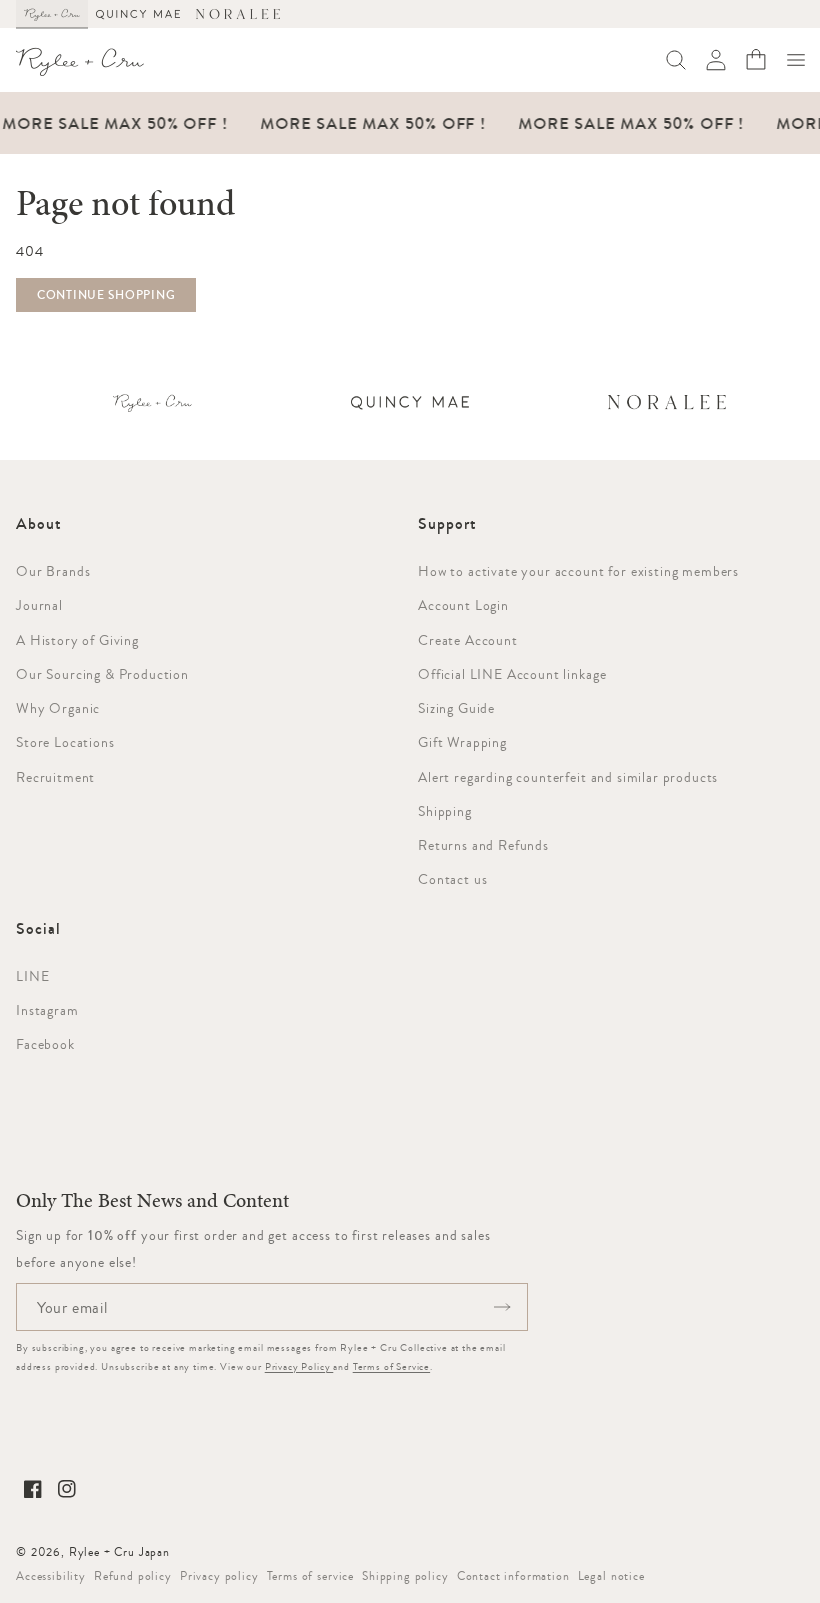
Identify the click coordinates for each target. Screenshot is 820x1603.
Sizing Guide (456, 708)
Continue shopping (106, 295)
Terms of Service (391, 1366)
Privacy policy (219, 1576)
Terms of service (310, 1576)
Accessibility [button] (51, 1576)
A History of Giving (77, 640)
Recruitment (55, 777)
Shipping (445, 811)
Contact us (452, 879)
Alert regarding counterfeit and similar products (568, 777)
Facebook (45, 1044)
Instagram (47, 1010)
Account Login (463, 605)
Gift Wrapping (462, 742)
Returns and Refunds (483, 845)
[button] (796, 60)
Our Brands (53, 571)
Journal (39, 605)
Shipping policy (405, 1576)
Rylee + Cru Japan (119, 1552)
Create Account (468, 640)
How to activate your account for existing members (578, 571)
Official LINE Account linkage (512, 674)
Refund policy (133, 1576)
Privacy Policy (299, 1366)
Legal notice (611, 1576)
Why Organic (58, 708)
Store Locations (65, 742)
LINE (32, 976)
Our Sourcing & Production (102, 674)
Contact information (513, 1576)
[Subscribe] (502, 1307)
